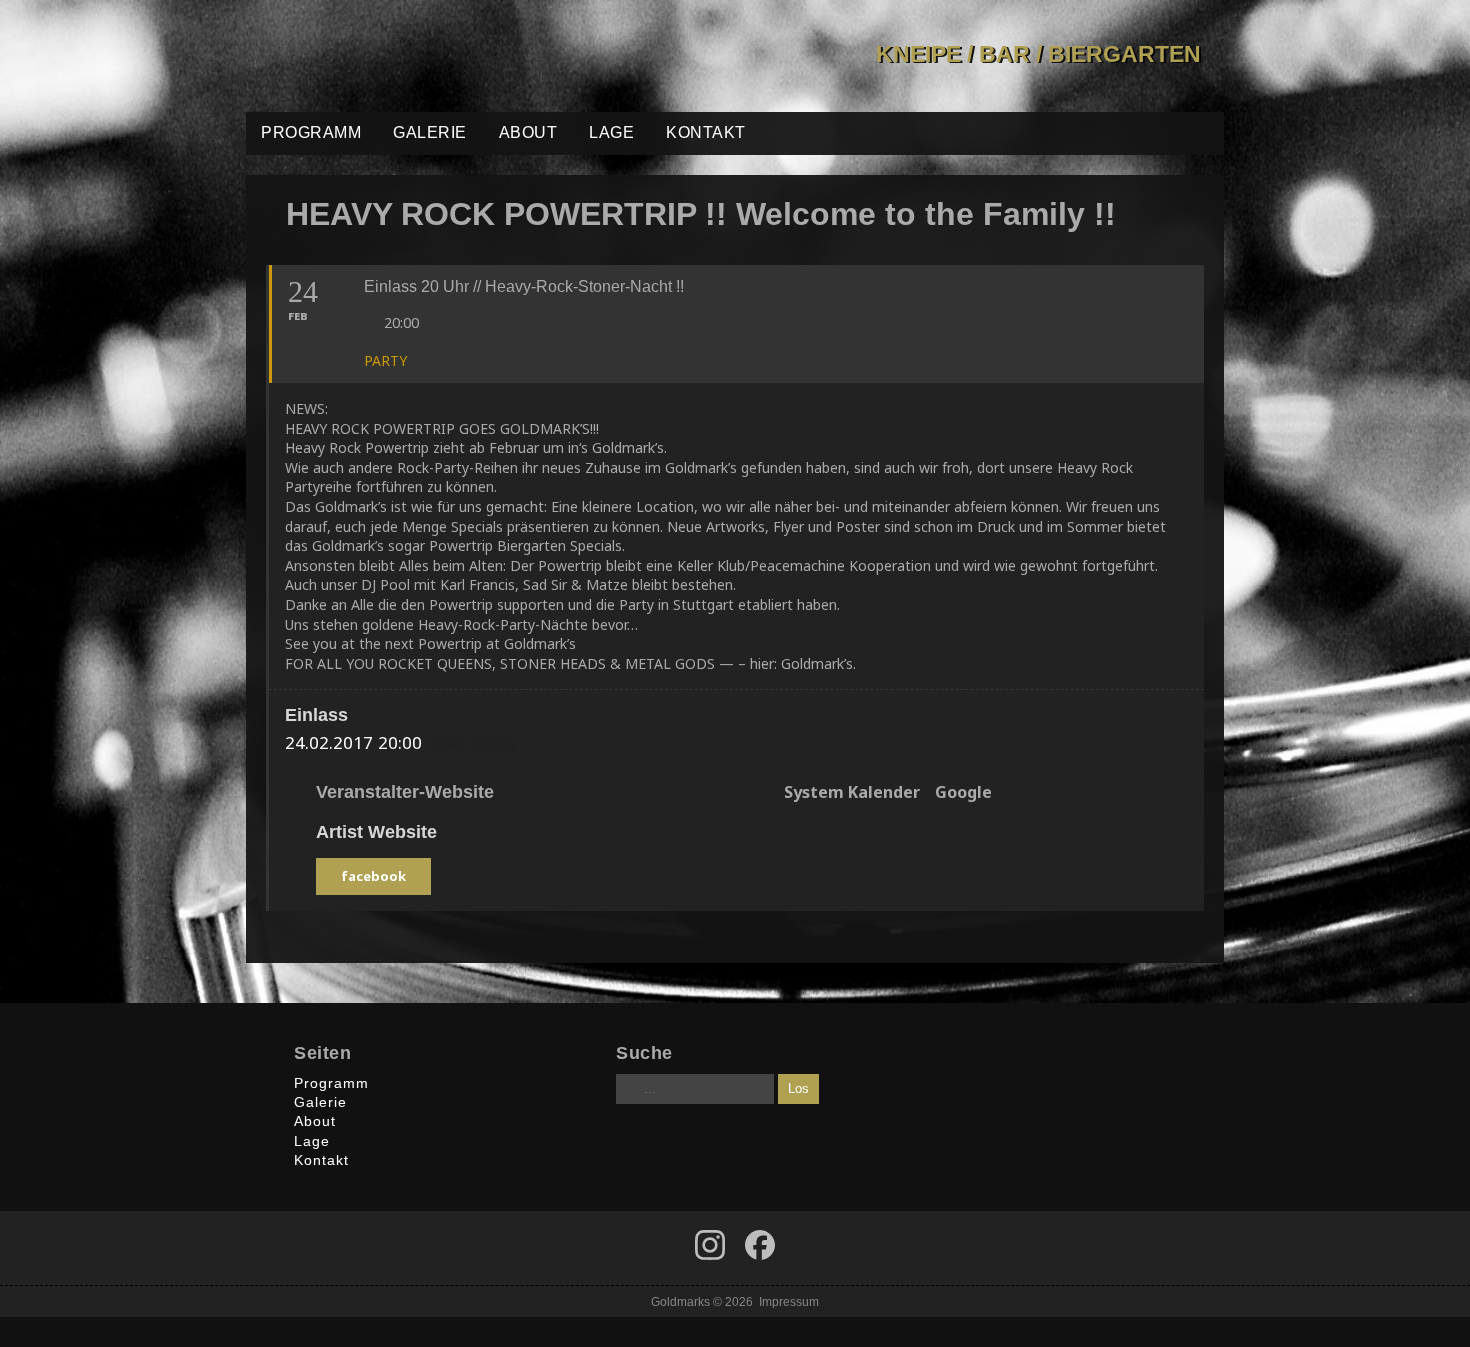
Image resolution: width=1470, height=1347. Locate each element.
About (528, 132)
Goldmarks (389, 56)
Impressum (789, 1301)
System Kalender (852, 793)
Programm (311, 132)
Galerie (430, 132)
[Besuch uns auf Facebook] (710, 1245)
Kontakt (706, 132)
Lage (611, 132)
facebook (373, 876)
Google (963, 793)
